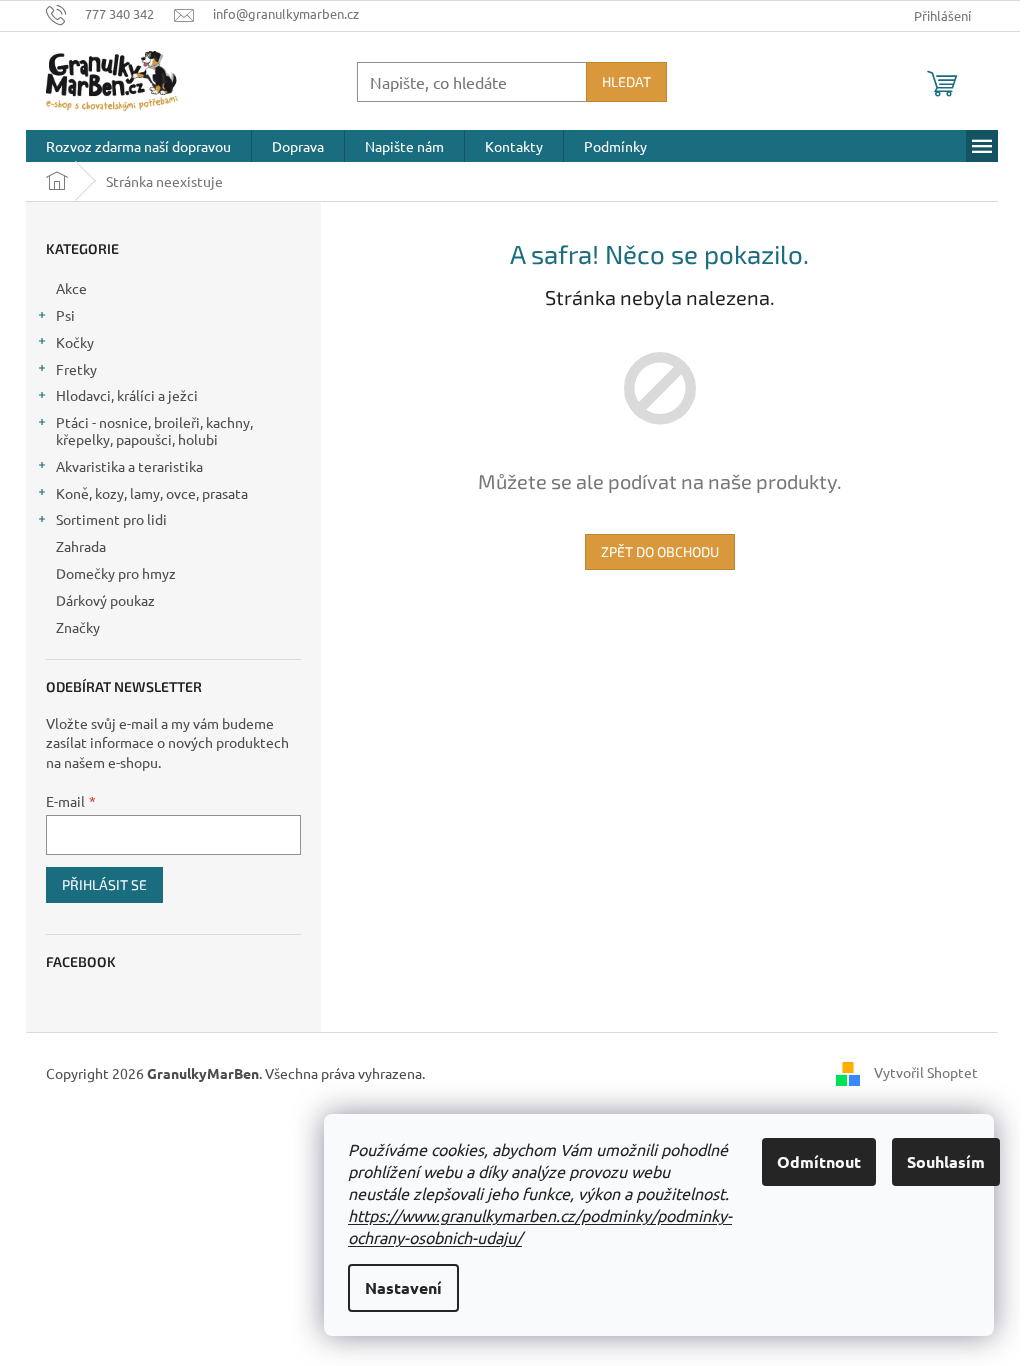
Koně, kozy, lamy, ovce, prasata (152, 493)
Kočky (75, 342)
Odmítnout (819, 1161)
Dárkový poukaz (105, 600)
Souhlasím (946, 1161)
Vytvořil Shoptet (926, 1072)
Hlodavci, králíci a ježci (127, 395)
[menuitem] (138, 146)
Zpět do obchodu (660, 551)
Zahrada (81, 546)
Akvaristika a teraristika (129, 466)
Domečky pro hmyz (116, 573)
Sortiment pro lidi (111, 519)
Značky (78, 627)
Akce (71, 288)
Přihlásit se (104, 884)
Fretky (76, 369)
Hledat (626, 81)
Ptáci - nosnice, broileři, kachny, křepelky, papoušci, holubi (154, 430)
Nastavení (403, 1287)
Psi (65, 315)
